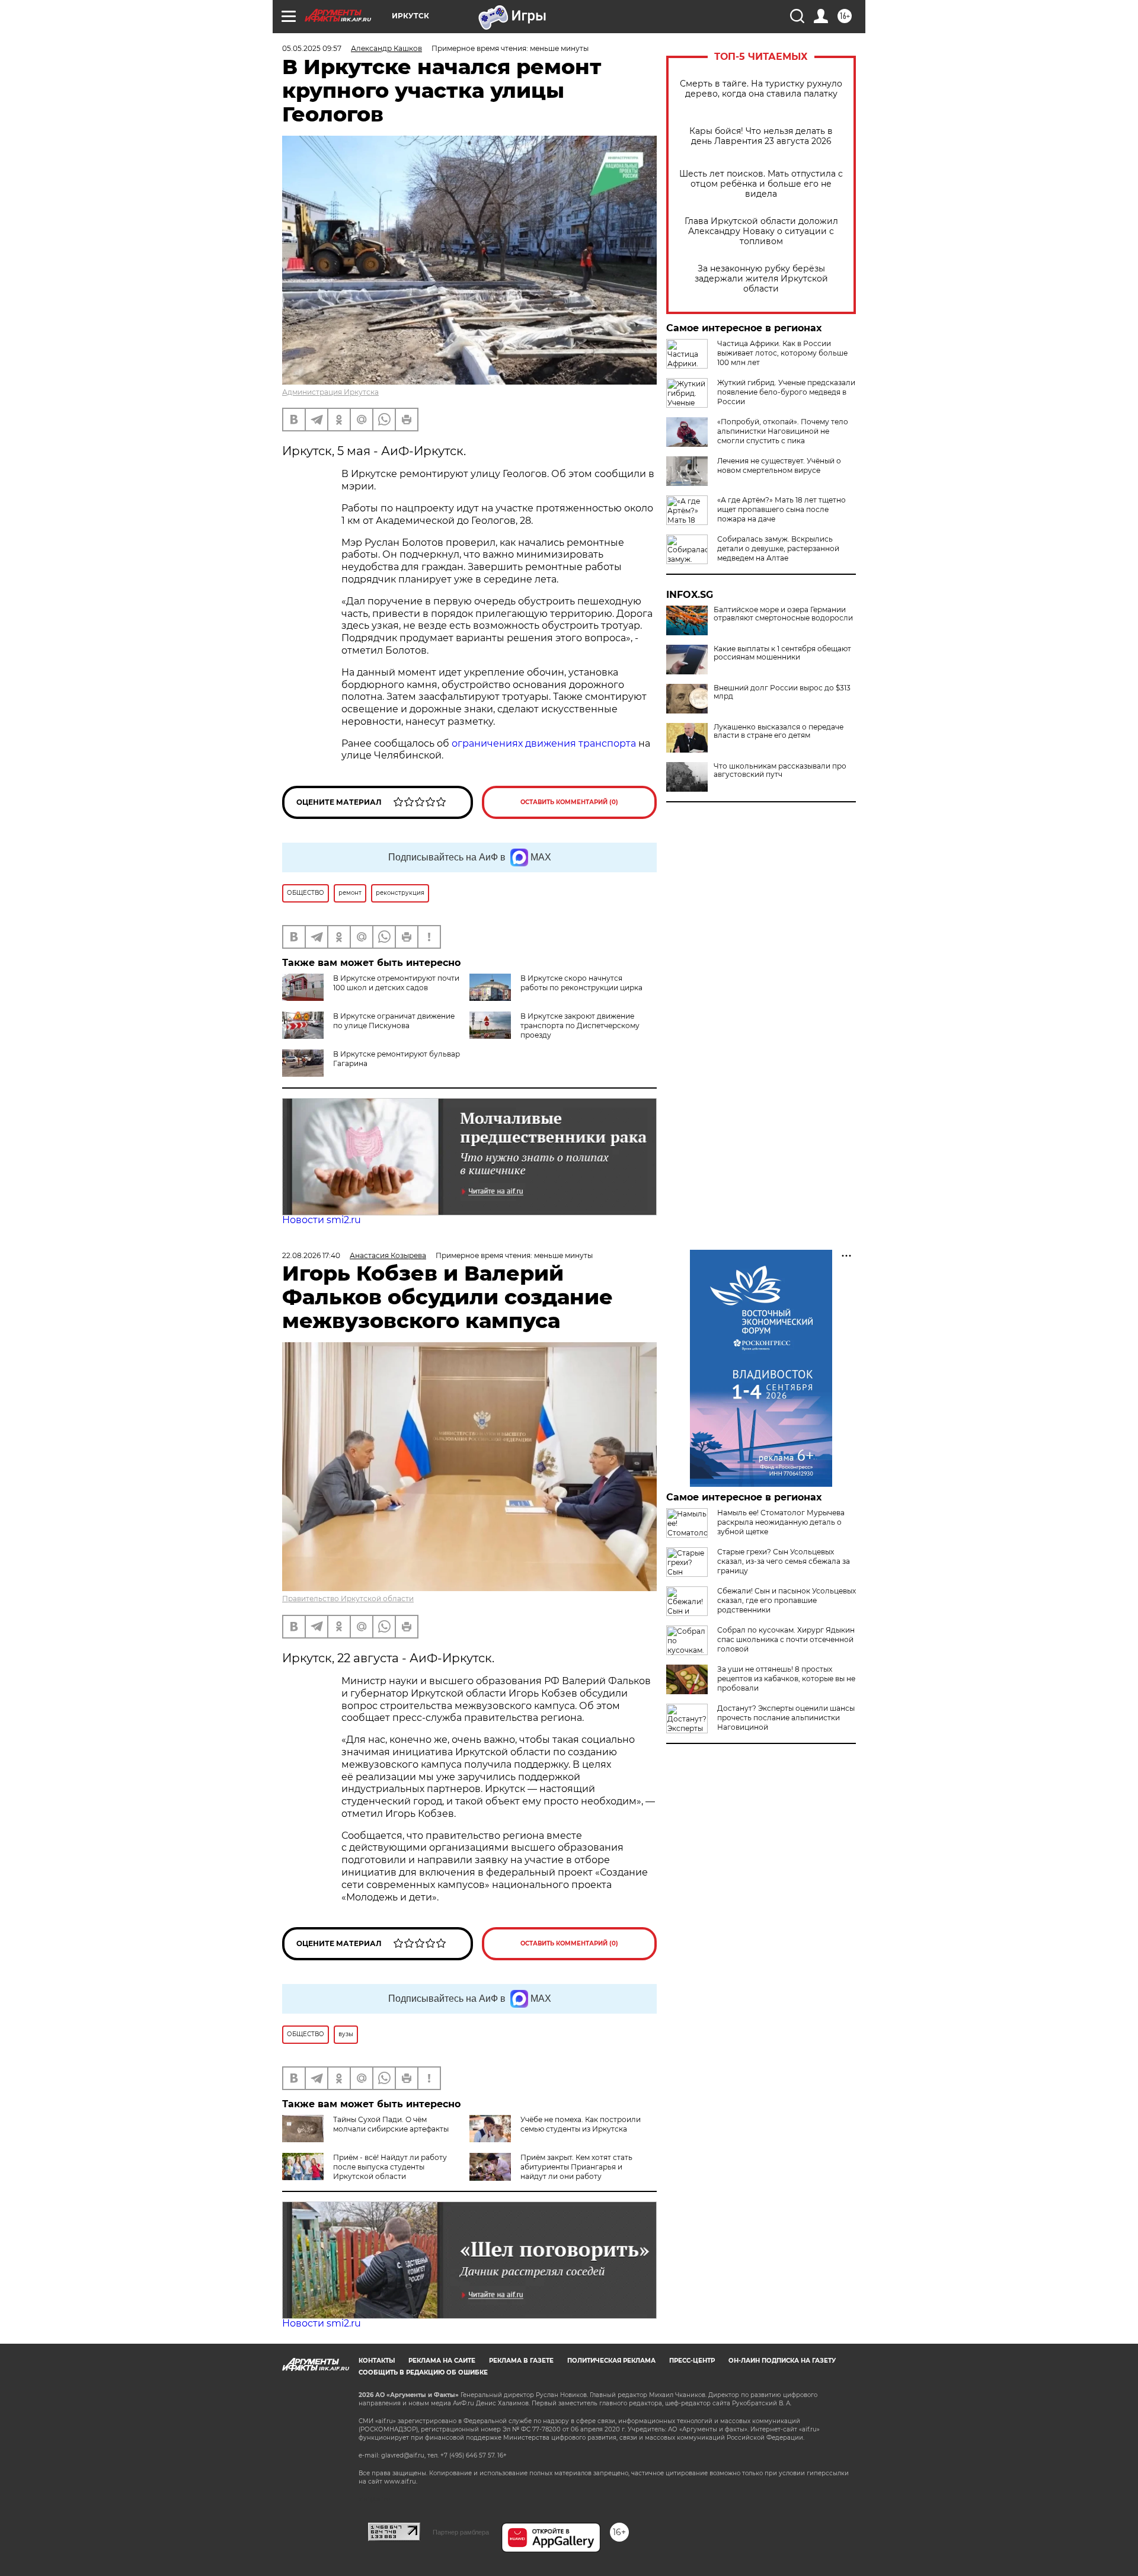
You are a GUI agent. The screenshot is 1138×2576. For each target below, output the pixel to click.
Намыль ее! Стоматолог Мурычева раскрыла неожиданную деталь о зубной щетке (781, 1522)
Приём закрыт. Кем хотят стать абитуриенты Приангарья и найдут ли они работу (576, 2167)
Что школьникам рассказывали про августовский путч (780, 770)
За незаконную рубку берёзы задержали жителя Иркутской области (761, 279)
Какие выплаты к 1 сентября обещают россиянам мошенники (782, 653)
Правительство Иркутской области (348, 1599)
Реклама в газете (521, 2361)
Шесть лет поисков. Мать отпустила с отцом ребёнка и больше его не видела (761, 184)
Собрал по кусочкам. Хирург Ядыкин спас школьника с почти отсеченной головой (786, 1639)
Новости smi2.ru (322, 1220)
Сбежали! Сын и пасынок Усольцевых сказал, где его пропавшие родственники (787, 1600)
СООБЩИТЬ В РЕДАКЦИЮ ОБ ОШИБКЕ (423, 2372)
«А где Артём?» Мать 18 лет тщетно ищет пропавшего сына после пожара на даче (781, 509)
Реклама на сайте (442, 2361)
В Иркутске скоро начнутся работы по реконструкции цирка (581, 983)
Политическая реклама (611, 2361)
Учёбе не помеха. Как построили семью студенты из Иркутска (581, 2124)
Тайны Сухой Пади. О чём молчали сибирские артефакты (391, 2124)
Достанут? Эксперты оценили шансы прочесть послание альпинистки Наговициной (786, 1718)
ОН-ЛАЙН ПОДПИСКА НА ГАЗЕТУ (782, 2361)
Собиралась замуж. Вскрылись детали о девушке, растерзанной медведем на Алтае (778, 548)
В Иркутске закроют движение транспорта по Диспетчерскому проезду (580, 1025)
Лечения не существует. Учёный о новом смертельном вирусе (779, 465)
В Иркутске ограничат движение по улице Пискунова (394, 1021)
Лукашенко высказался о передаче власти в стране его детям (779, 731)
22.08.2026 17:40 (311, 1255)
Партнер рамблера (461, 2532)
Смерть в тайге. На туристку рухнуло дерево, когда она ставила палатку (761, 89)
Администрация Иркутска (330, 392)
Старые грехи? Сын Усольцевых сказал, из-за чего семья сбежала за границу (784, 1561)
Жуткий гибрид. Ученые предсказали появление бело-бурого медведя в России (786, 392)
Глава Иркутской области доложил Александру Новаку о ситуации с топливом (761, 231)
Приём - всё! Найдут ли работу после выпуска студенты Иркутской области (390, 2167)
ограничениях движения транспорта (545, 743)
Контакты (377, 2361)
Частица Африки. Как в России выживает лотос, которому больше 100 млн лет (782, 353)
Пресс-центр (692, 2361)
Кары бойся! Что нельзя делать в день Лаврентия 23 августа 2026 (761, 136)
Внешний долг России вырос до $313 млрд (782, 692)
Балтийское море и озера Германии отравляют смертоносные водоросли (783, 614)
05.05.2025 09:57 (312, 48)
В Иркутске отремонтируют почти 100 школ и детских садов (396, 983)
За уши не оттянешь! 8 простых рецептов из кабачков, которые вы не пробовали (786, 1679)
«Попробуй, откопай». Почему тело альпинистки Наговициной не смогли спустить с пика (783, 431)
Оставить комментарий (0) (569, 802)
